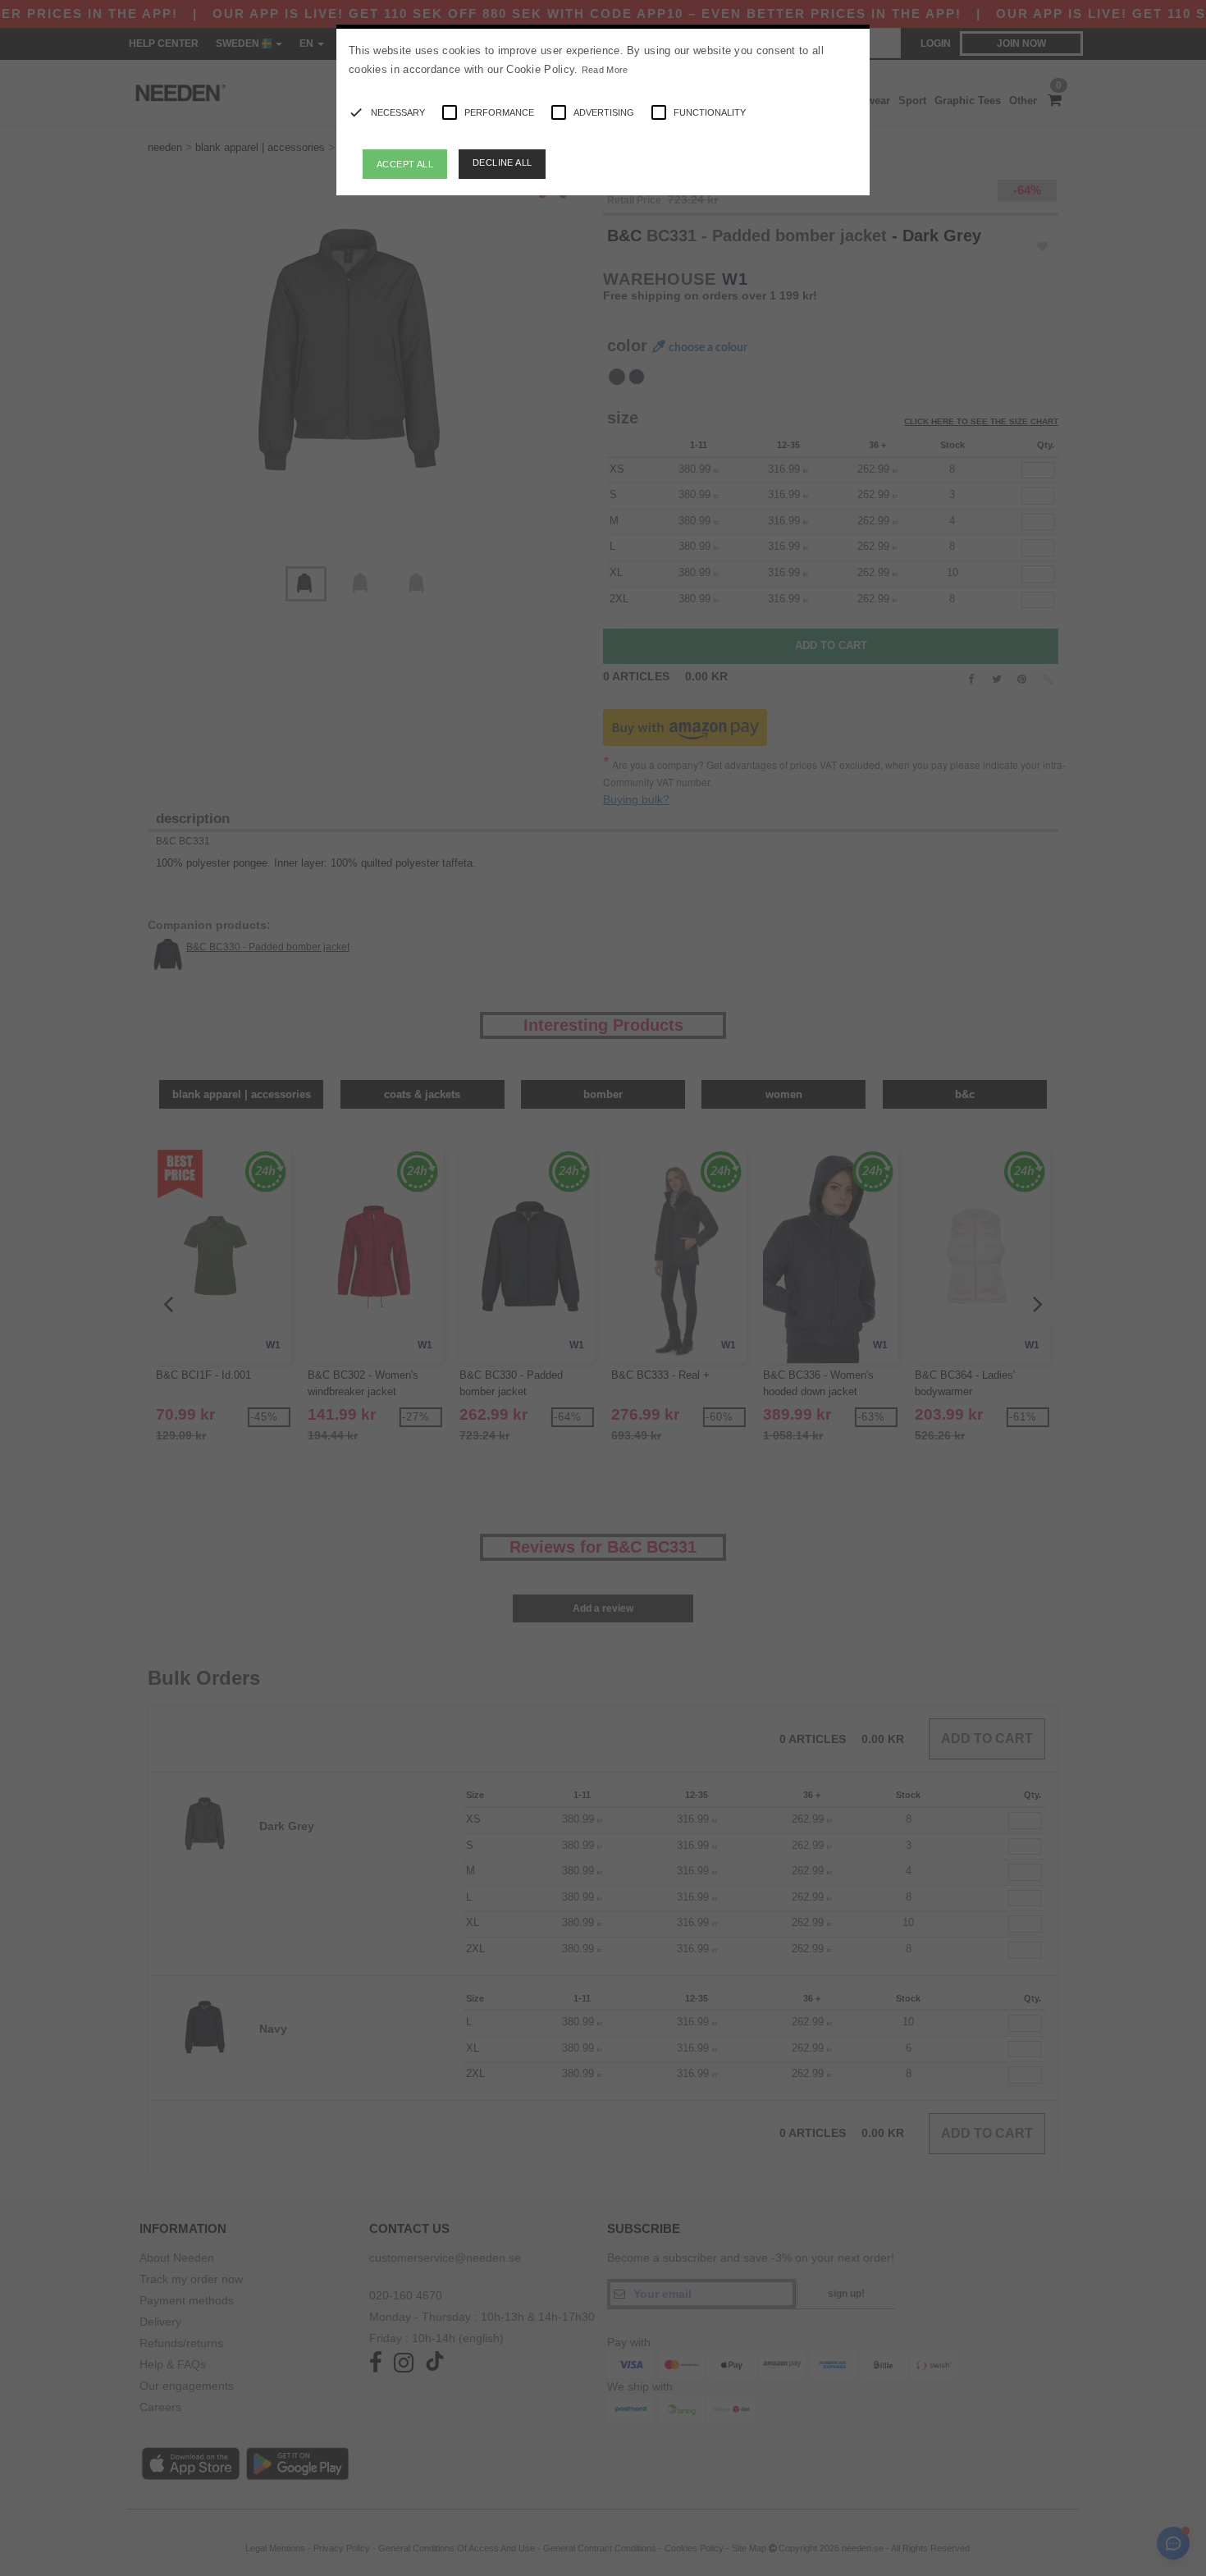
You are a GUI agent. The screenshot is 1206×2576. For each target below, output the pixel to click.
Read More (605, 70)
